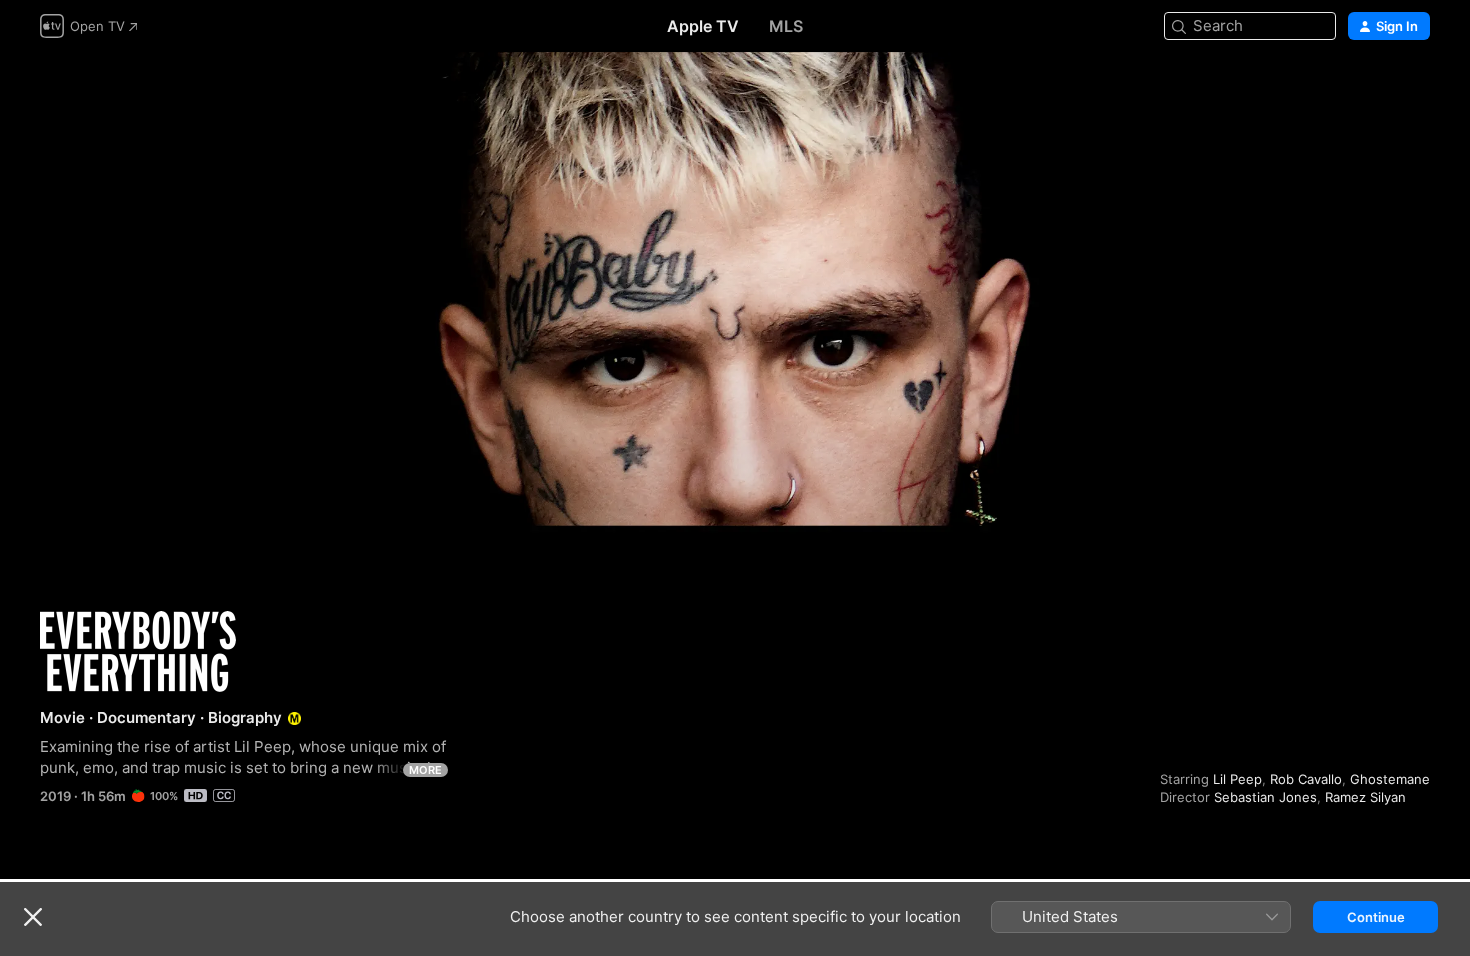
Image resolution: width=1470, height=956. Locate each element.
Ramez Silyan (1365, 797)
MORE (425, 770)
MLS (786, 26)
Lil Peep (1237, 779)
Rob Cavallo (1306, 779)
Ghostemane (1390, 779)
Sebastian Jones (1265, 797)
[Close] (33, 917)
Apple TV (703, 26)
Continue (1376, 917)
